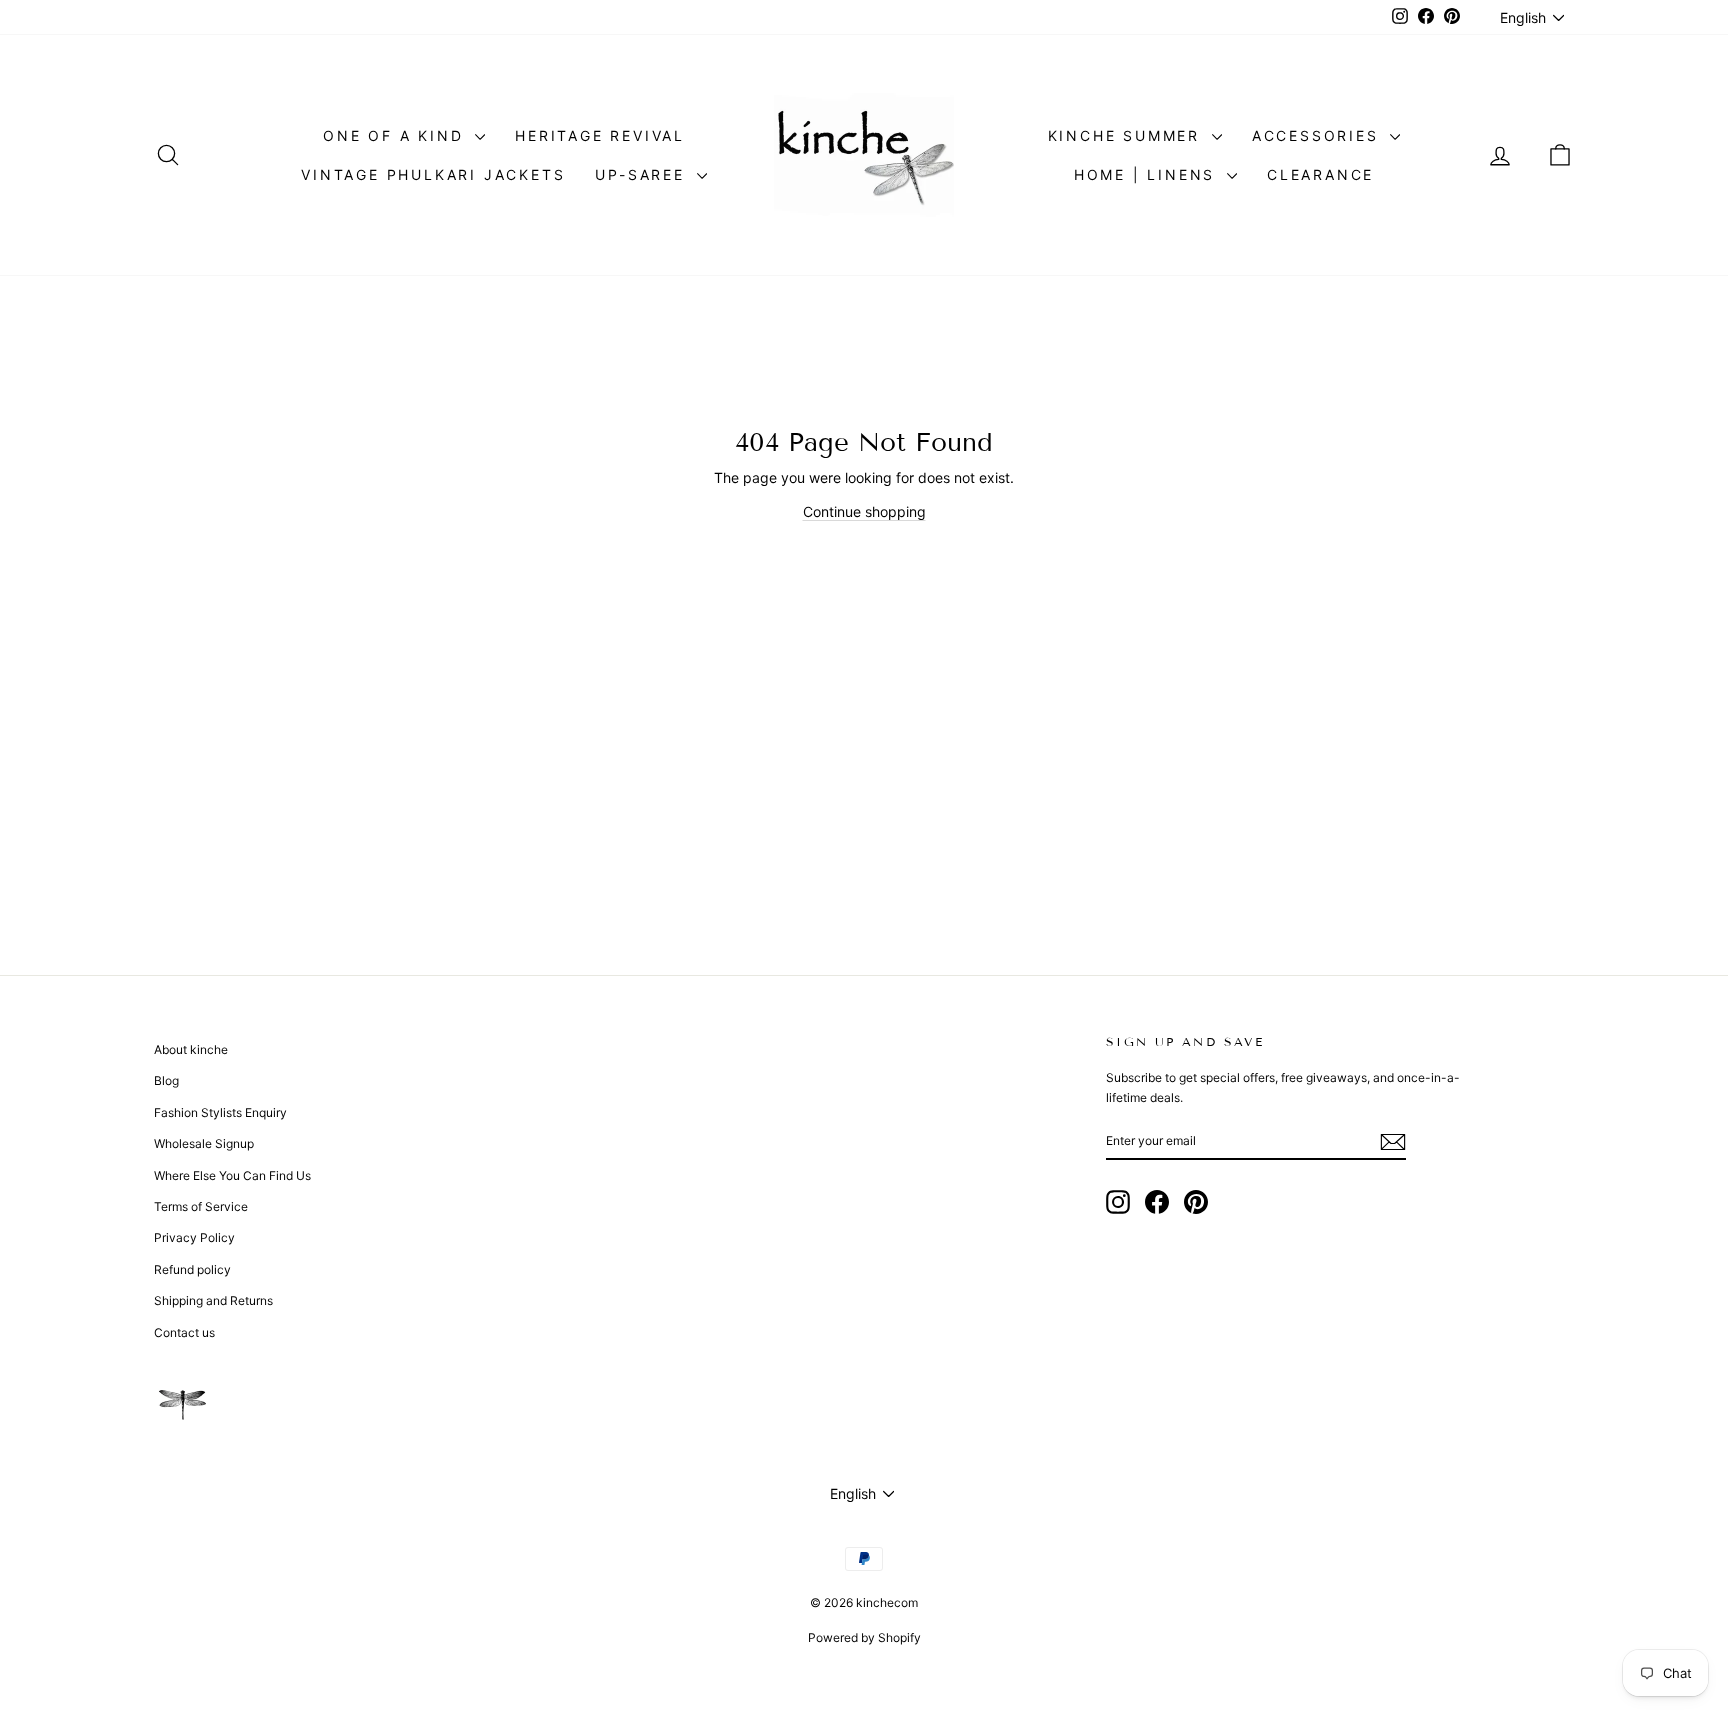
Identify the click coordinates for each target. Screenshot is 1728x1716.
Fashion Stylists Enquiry (220, 1112)
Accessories (1319, 135)
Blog (166, 1080)
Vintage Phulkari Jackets (433, 174)
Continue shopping (864, 511)
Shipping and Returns (213, 1300)
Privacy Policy (194, 1237)
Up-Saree (643, 174)
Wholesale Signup (204, 1143)
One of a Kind (396, 135)
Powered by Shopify (864, 1637)
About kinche (191, 1049)
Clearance (1320, 174)
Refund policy (192, 1269)
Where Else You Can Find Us (232, 1175)
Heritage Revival (600, 135)
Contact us (184, 1332)
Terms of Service (201, 1206)
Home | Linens (1148, 174)
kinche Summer (1127, 135)
